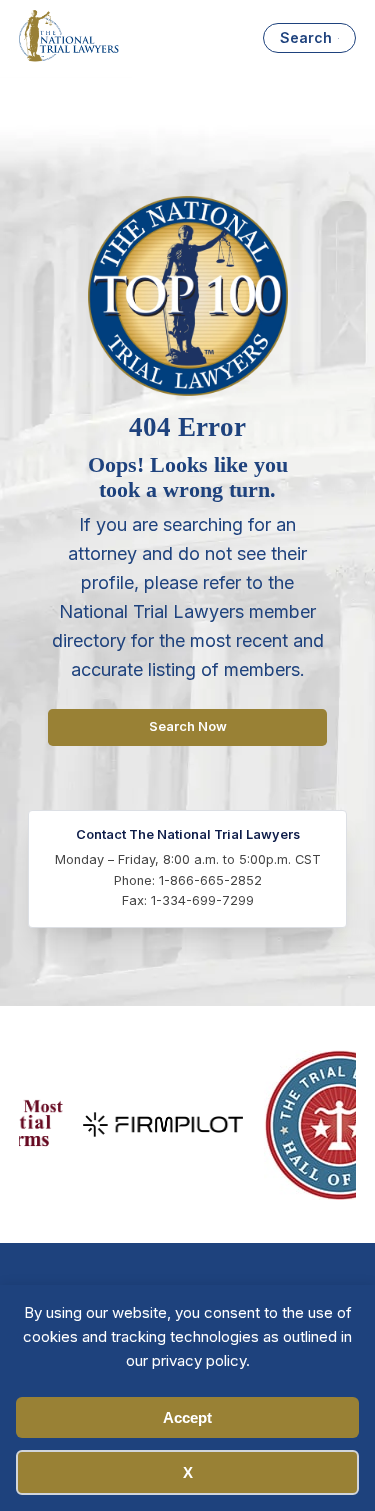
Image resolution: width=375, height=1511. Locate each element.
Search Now (188, 726)
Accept (187, 1417)
